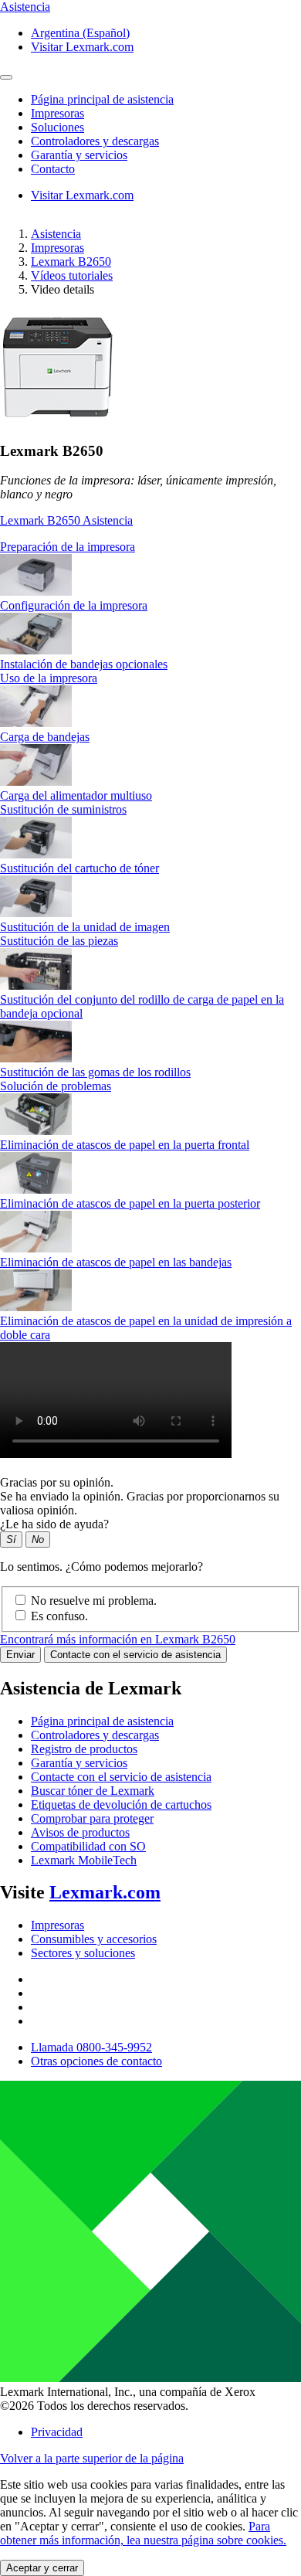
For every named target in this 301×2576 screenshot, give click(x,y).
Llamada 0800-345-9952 (91, 2047)
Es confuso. (59, 1616)
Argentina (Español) (80, 33)
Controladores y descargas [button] (95, 141)
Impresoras (57, 248)
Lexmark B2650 (71, 262)
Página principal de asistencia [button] (102, 99)
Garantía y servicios (79, 1763)
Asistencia (56, 234)
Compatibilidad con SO (88, 1846)
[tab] (150, 547)
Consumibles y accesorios (94, 1939)
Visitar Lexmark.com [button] (82, 47)
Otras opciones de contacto (96, 2061)
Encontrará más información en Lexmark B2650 (118, 1639)
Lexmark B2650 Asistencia (66, 520)
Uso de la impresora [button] (49, 678)
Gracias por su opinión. (57, 1482)
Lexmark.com (105, 1892)
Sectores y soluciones (83, 1953)
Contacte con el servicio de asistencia (135, 1655)
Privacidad (57, 2432)
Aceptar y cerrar (42, 2568)
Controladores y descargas (95, 1735)
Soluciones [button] (57, 127)
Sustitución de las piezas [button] (59, 941)
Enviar (20, 1655)
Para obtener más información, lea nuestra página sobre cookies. (143, 2533)
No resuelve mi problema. (94, 1601)
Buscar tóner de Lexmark (93, 1791)
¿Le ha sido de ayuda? (54, 1524)
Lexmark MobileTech (84, 1860)
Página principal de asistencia (102, 1721)
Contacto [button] (53, 169)
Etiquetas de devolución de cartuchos (121, 1805)
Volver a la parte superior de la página (92, 2458)
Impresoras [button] (57, 113)
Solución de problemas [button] (56, 1086)
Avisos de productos (80, 1832)
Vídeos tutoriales (72, 275)
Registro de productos (84, 1749)
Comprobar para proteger (92, 1818)
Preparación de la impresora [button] (68, 547)
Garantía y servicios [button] (79, 155)
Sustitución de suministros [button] (63, 809)
